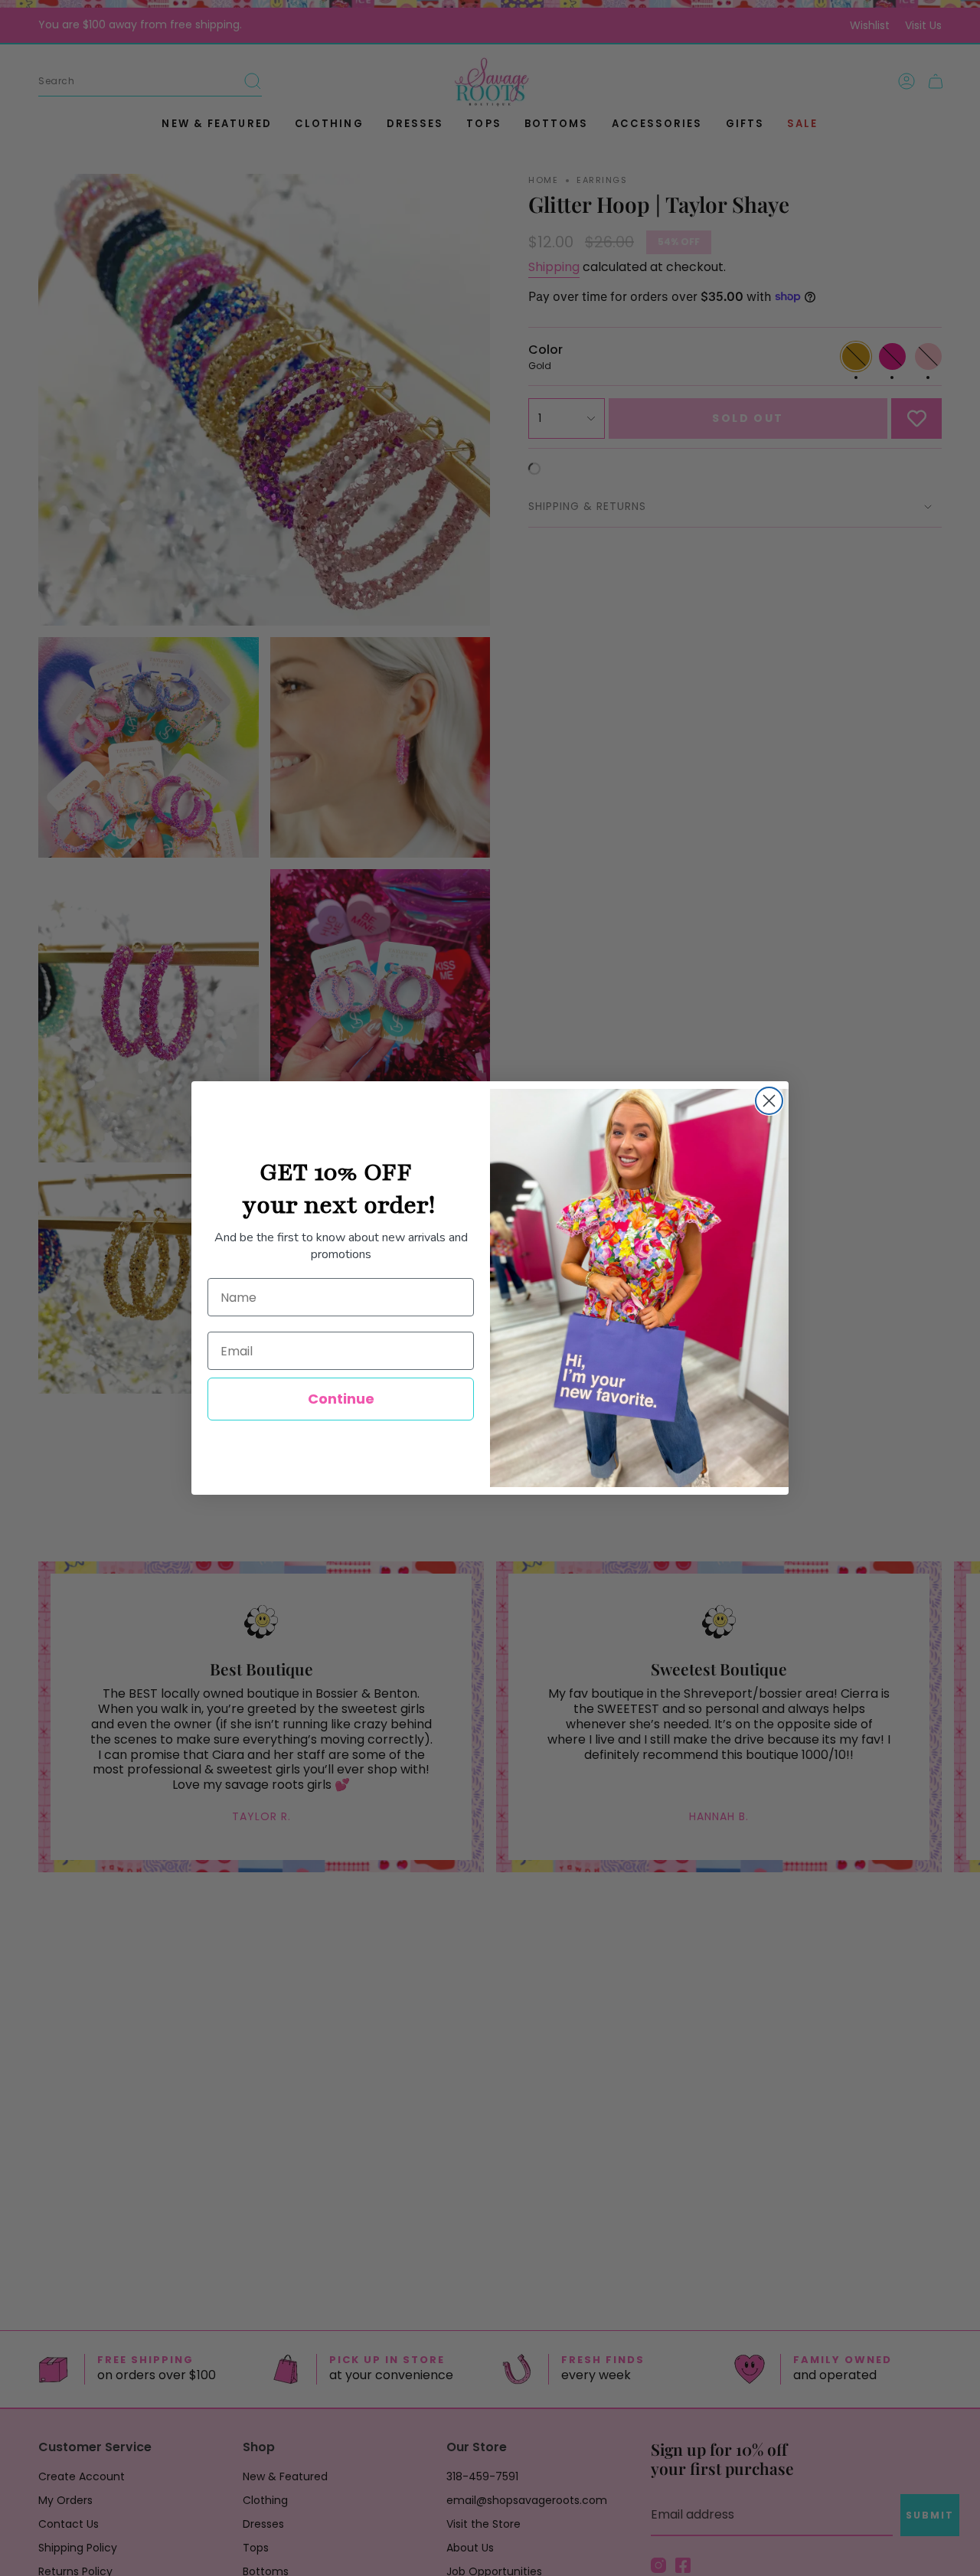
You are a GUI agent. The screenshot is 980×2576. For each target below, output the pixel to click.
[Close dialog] (769, 1101)
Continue (341, 1399)
